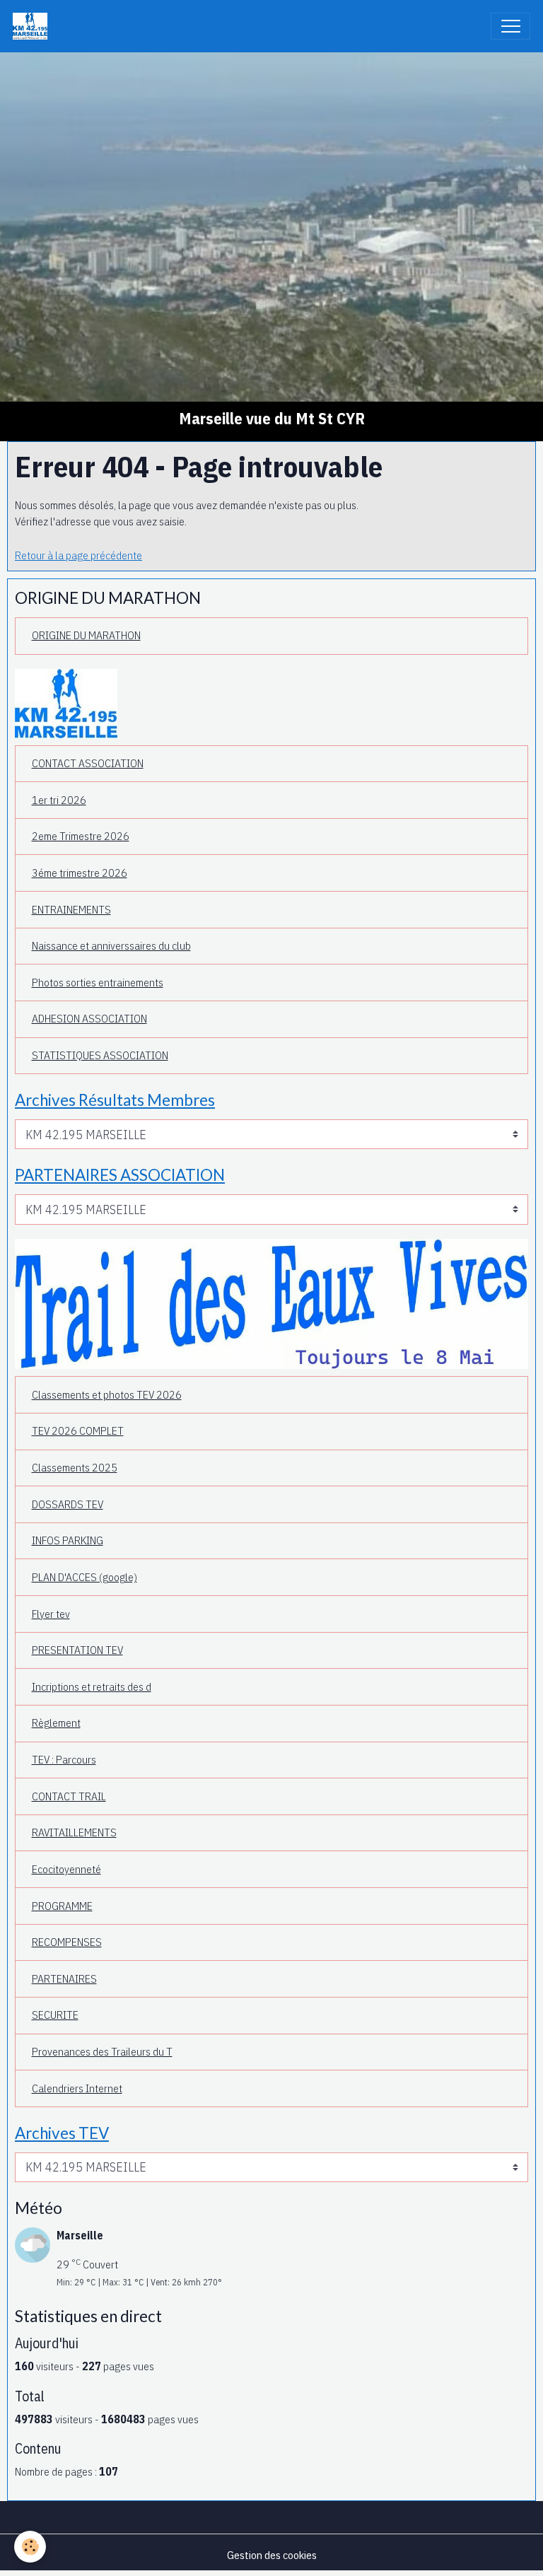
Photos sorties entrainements (98, 982)
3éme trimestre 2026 (80, 873)
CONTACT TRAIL (69, 1796)
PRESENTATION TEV (77, 1650)
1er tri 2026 (59, 800)
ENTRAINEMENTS (71, 909)
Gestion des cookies (272, 2555)
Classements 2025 (75, 1467)
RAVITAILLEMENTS (74, 1832)
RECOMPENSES (67, 1942)
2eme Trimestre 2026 (81, 836)
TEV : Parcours (64, 1759)
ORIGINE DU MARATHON (86, 635)
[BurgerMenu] (510, 26)
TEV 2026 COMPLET (78, 1430)
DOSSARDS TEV (68, 1504)
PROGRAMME (62, 1906)
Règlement (56, 1723)
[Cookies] (30, 2547)
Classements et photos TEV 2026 (107, 1394)
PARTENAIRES (64, 1978)
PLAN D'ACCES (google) (84, 1577)
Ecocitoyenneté (66, 1869)
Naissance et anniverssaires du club (111, 945)
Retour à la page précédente (78, 555)
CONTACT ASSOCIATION (88, 763)
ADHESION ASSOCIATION (89, 1018)
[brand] (33, 26)
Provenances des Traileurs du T (102, 2051)
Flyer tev (51, 1614)
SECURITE (55, 2015)
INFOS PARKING (68, 1540)
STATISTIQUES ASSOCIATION (100, 1055)
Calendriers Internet (77, 2088)
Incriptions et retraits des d (92, 1686)
